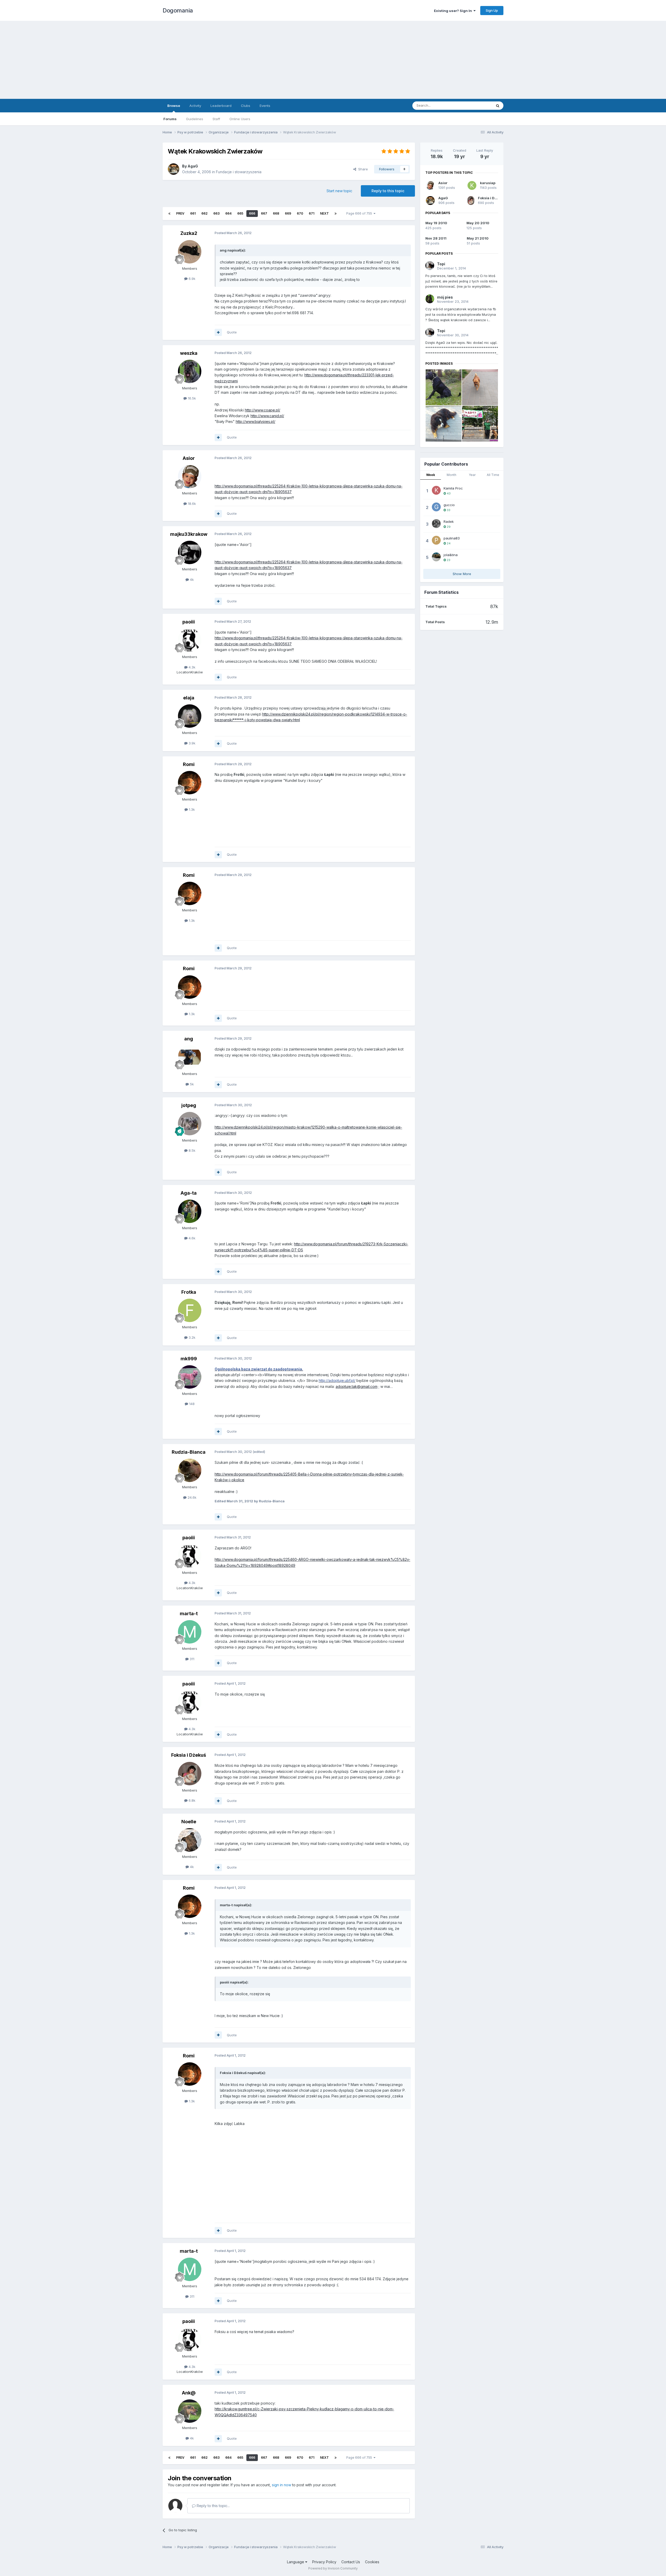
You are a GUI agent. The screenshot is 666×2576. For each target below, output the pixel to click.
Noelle (189, 1822)
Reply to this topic (388, 191)
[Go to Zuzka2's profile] (190, 252)
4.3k (191, 667)
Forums (170, 119)
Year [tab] (472, 475)
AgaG (193, 166)
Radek (449, 521)
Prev (180, 213)
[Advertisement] (333, 60)
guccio (449, 505)
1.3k (191, 809)
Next (324, 213)
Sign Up (492, 10)
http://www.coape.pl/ (262, 410)
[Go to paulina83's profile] (436, 540)
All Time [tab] (493, 475)
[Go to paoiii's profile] (190, 640)
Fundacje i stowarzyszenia (239, 172)
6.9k (191, 279)
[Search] (498, 106)
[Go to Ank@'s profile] (190, 2411)
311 (191, 1659)
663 (216, 213)
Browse (174, 106)
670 (300, 213)
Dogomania (178, 10)
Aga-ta (189, 1193)
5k (191, 1084)
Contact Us (351, 2562)
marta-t (189, 1614)
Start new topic (339, 191)
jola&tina (451, 555)
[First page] (169, 214)
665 (240, 213)
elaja (189, 698)
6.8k (191, 1800)
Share (362, 169)
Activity (195, 106)
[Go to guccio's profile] (436, 507)
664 (228, 213)
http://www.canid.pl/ (267, 416)
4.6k (191, 1238)
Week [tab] (431, 475)
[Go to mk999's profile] (190, 1377)
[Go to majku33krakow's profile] (190, 552)
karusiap (488, 183)
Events (265, 106)
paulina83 (452, 538)
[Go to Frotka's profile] (190, 1310)
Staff (216, 119)
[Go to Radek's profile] (436, 524)
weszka (189, 353)
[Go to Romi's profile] (190, 783)
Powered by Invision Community (333, 2568)
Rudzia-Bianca (189, 1452)
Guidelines (195, 119)
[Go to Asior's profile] (190, 476)
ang (189, 1039)
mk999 (189, 1359)
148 (191, 1404)
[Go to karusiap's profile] (472, 185)
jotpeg (189, 1105)
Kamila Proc (453, 488)
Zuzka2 (189, 233)
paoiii (189, 622)
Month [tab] (452, 475)
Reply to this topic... (213, 2506)
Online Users (240, 119)
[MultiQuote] (218, 332)
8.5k (191, 1150)
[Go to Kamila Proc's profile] (436, 490)
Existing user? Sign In (454, 11)
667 (264, 213)
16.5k (191, 398)
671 (312, 213)
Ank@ (189, 2393)
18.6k (191, 504)
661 (193, 213)
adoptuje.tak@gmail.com (357, 1386)
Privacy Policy (324, 2562)
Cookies (372, 2562)
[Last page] (336, 214)
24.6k (191, 1497)
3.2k (191, 1337)
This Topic (477, 105)
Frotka (189, 1292)
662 (204, 213)
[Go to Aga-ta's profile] (190, 1211)
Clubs (246, 106)
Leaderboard (221, 106)
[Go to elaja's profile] (190, 716)
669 (288, 213)
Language (296, 2562)
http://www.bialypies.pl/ (255, 421)
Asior (189, 458)
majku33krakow (189, 534)
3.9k (191, 743)
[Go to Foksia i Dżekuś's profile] (190, 1774)
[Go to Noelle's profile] (190, 1840)
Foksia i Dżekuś (189, 1755)
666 (252, 213)
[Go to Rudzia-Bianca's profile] (190, 1470)
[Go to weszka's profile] (190, 371)
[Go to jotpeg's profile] (190, 1124)
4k (191, 579)
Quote (232, 332)
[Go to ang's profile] (190, 1057)
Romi (189, 764)
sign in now (281, 2485)
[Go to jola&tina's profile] (436, 557)
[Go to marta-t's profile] (190, 1632)
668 (276, 213)
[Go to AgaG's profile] (174, 169)
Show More (462, 574)
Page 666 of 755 (360, 213)
